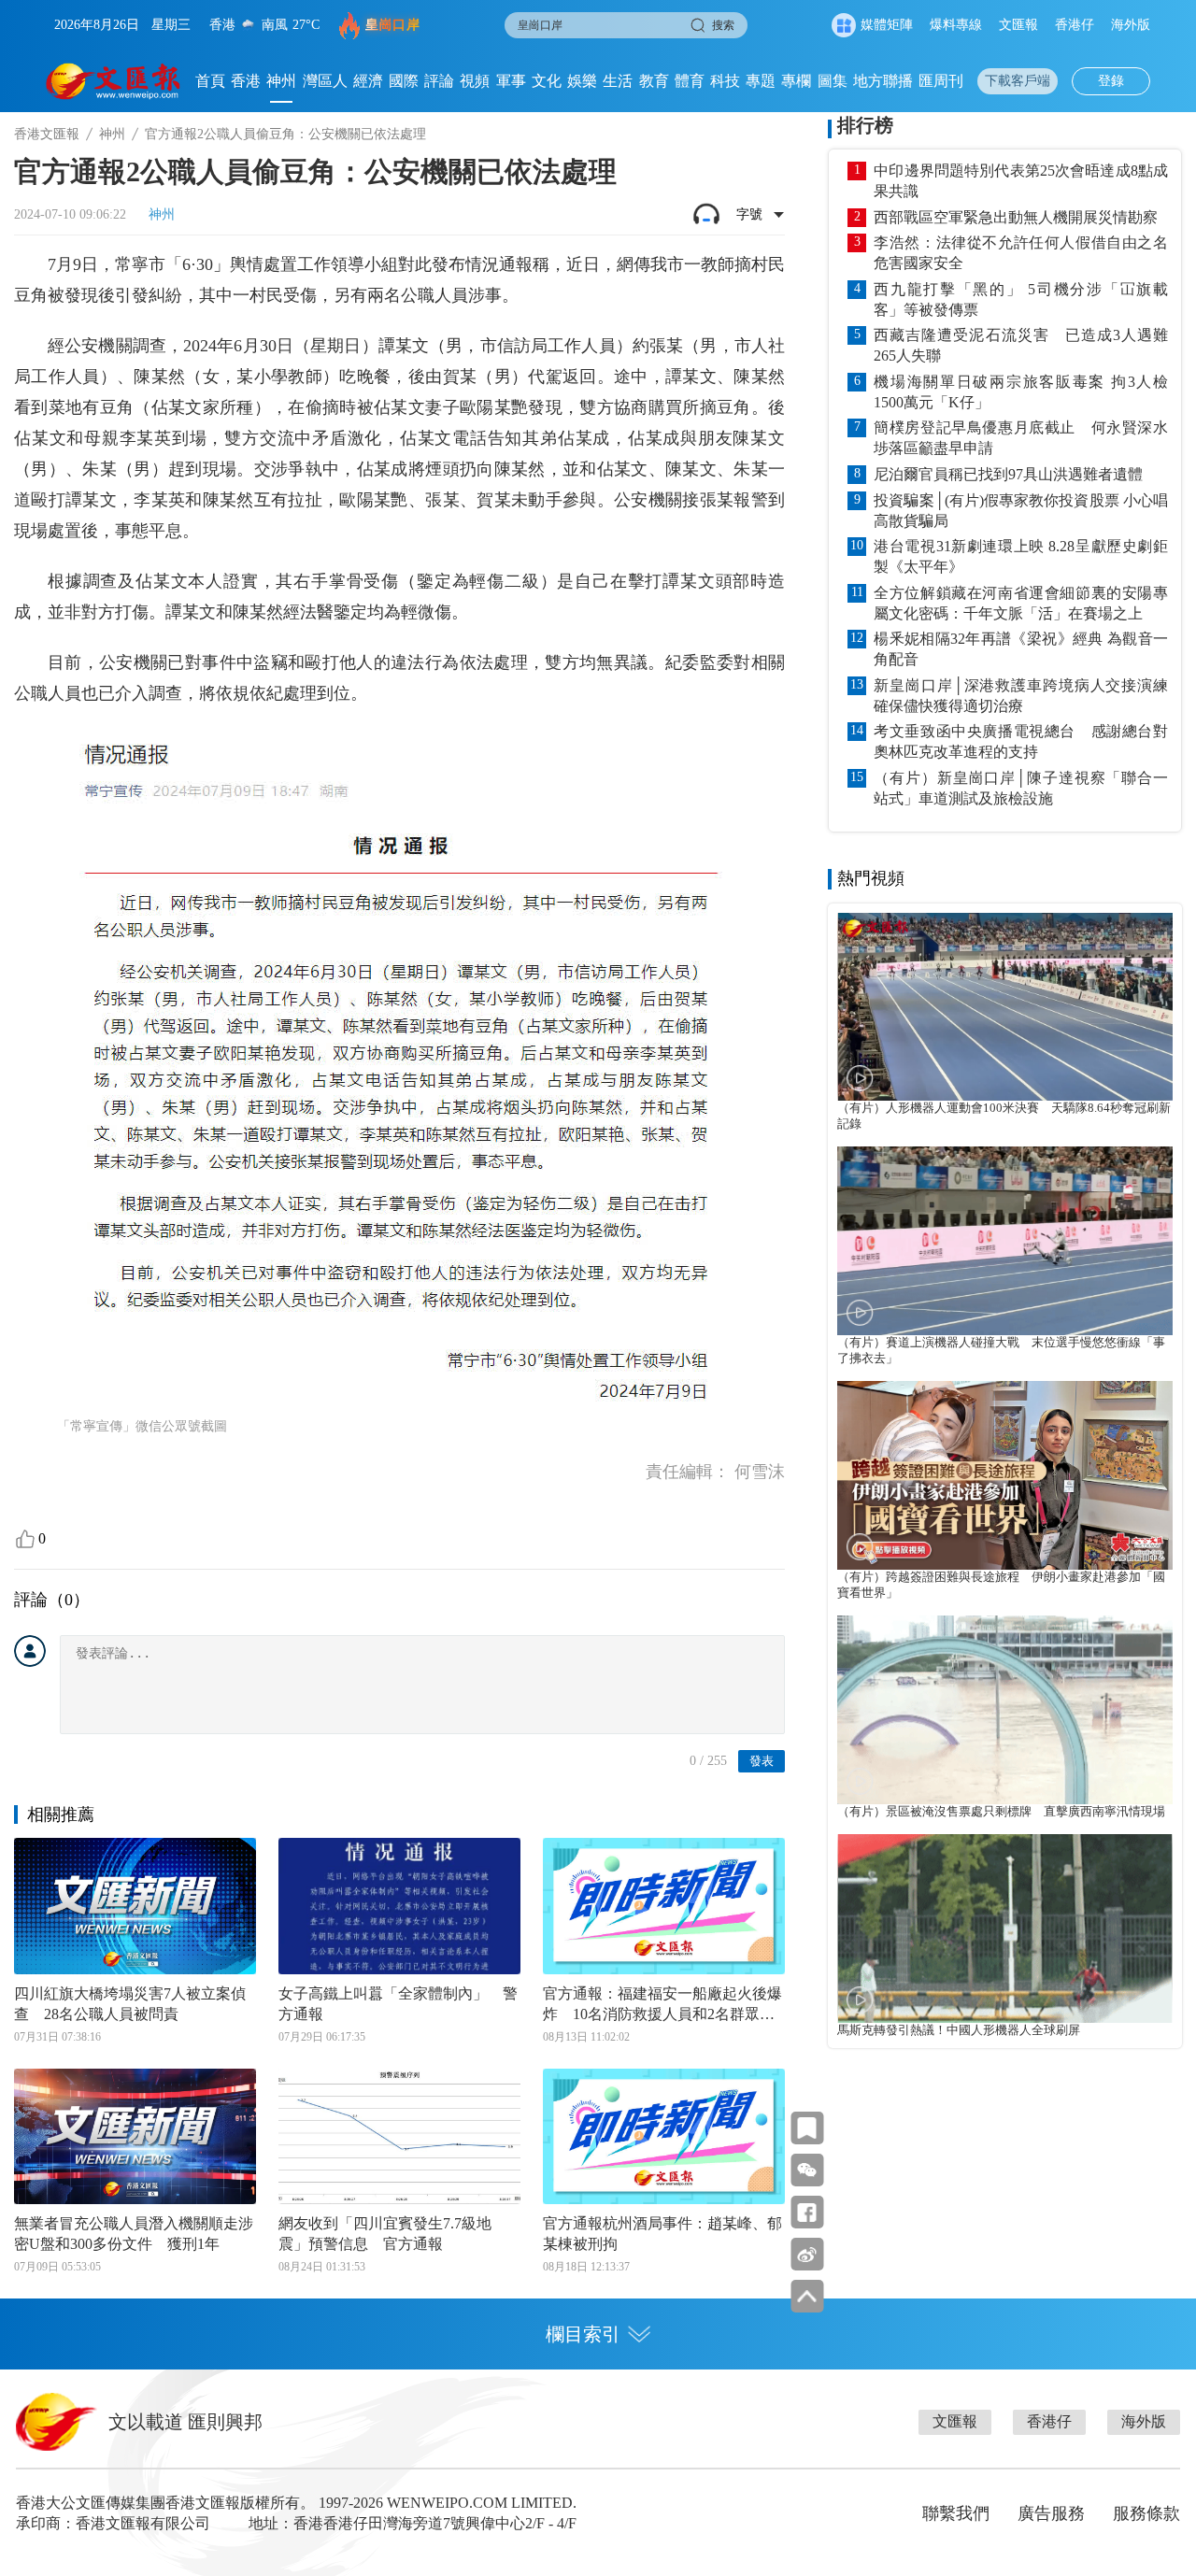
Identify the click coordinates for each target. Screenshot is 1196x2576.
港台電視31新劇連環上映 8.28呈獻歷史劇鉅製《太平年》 (1021, 556)
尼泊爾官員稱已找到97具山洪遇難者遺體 (1008, 474)
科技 (725, 81)
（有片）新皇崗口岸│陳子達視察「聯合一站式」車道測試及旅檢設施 (1021, 788)
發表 (762, 1761)
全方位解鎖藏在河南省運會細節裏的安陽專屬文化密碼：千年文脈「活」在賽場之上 (1021, 603)
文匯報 (1018, 25)
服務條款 (1146, 2513)
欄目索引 (583, 2334)
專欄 (796, 81)
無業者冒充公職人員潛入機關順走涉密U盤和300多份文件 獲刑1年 (134, 2234)
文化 (547, 81)
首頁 (210, 81)
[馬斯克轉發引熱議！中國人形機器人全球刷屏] (1005, 1928)
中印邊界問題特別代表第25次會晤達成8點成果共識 (1021, 181)
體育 (690, 81)
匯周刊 (941, 81)
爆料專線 (956, 25)
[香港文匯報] (114, 81)
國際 (404, 81)
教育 (654, 81)
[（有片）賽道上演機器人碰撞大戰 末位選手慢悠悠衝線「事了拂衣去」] (1005, 1241)
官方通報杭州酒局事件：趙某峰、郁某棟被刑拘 (662, 2234)
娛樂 (582, 81)
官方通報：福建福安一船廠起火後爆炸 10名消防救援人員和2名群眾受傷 (662, 2005)
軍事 (511, 81)
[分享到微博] (807, 2254)
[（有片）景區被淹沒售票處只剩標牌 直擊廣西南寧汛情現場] (1005, 1710)
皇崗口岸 (392, 25)
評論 (439, 81)
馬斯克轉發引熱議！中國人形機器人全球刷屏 (959, 2030)
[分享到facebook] (807, 2212)
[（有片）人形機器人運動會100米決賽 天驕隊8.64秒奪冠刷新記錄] (1005, 1007)
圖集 (833, 81)
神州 (281, 81)
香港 (246, 81)
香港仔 (1075, 25)
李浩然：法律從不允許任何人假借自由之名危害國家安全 (1021, 253)
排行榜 (865, 125)
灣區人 (325, 81)
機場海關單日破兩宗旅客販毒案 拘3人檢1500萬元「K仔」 (1021, 392)
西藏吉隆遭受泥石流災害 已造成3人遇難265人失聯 (1021, 345)
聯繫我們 (956, 2513)
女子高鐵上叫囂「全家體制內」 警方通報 (398, 2004)
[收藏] (807, 2128)
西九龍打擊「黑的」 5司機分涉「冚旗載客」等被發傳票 (1021, 299)
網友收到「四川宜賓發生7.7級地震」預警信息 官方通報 (385, 2234)
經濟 (368, 81)
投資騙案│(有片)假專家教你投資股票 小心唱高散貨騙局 (1021, 511)
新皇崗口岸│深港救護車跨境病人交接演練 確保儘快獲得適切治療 (1021, 696)
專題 (761, 81)
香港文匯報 (47, 134)
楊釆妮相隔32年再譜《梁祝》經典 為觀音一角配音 (1021, 649)
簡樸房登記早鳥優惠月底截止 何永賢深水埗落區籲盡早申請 (1021, 438)
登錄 (1111, 81)
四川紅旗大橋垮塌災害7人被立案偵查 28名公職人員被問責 (130, 2004)
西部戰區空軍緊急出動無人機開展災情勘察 (1016, 217)
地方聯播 (883, 81)
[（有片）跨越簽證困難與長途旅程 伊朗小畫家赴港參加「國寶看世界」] (1005, 1475)
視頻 (475, 81)
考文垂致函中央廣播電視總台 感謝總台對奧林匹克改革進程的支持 (1021, 741)
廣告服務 (1051, 2513)
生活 (618, 81)
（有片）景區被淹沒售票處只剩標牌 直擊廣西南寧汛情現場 (1001, 1812)
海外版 (1131, 25)
